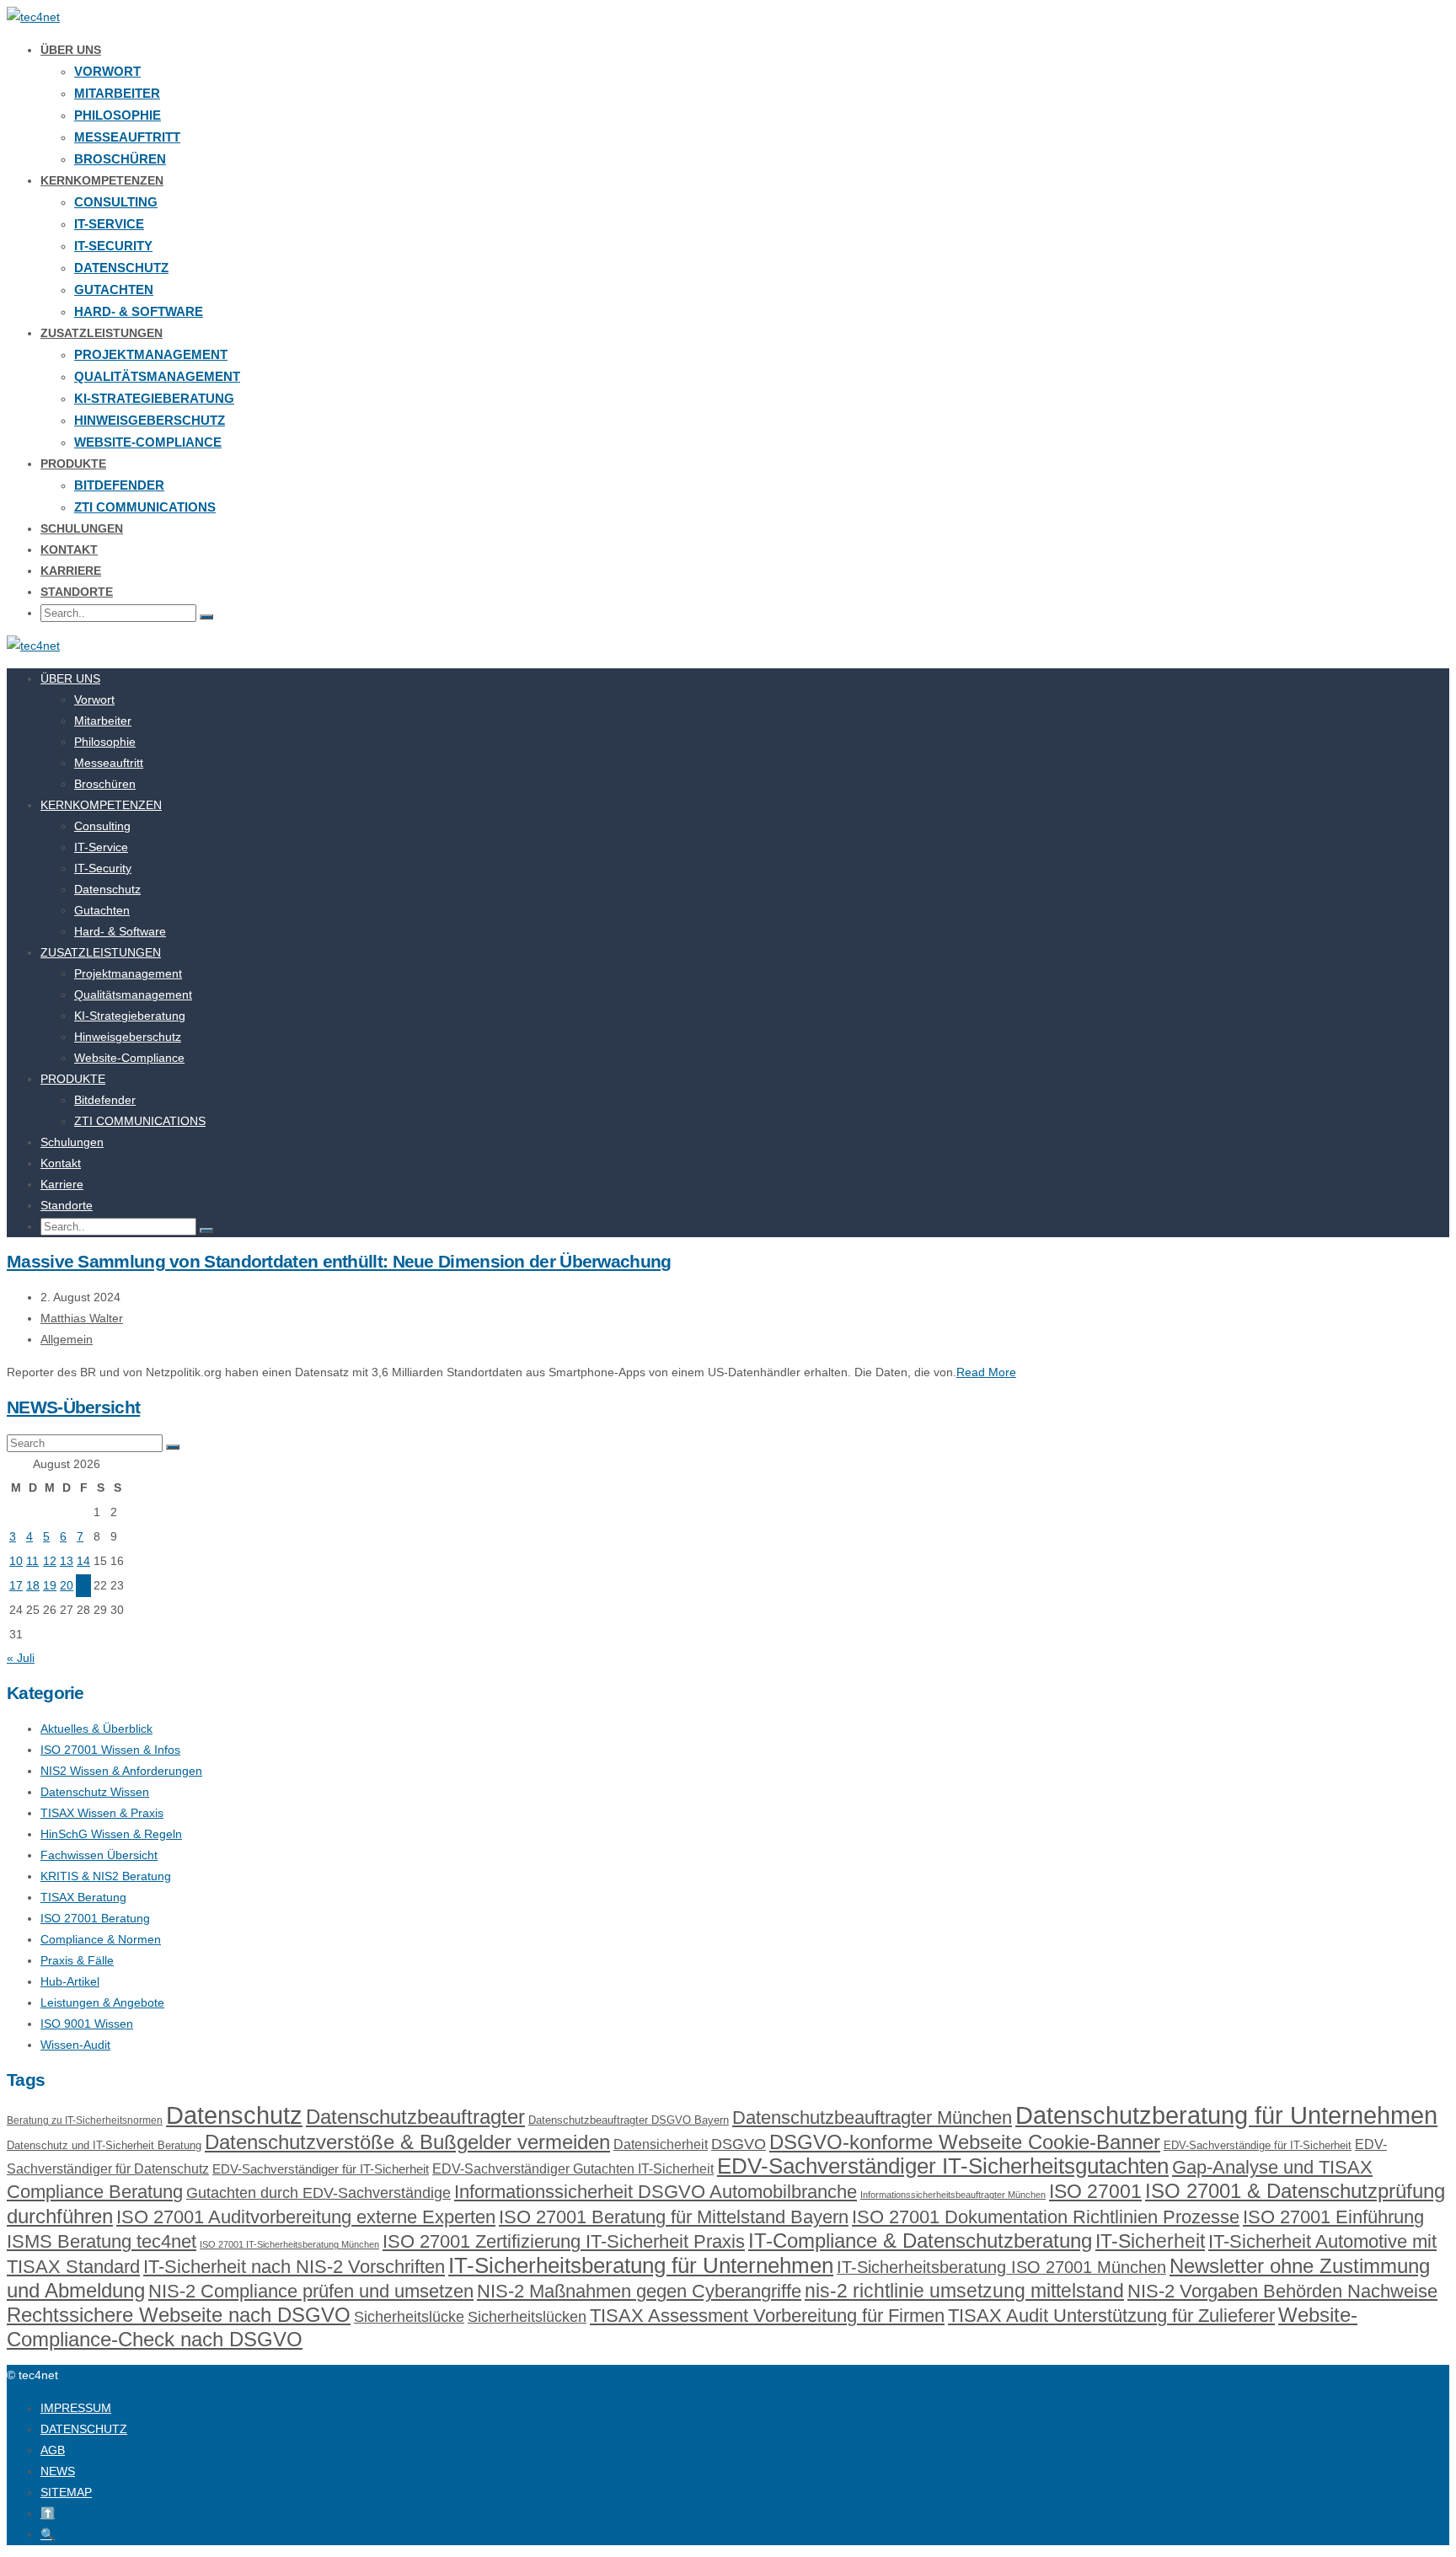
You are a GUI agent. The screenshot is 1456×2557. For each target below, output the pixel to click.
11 (32, 1561)
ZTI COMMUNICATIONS (145, 507)
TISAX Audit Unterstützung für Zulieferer (1111, 2316)
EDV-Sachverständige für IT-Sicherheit (1258, 2145)
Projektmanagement (151, 354)
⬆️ (48, 2513)
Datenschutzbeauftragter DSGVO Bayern (629, 2120)
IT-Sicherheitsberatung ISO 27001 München (1001, 2267)
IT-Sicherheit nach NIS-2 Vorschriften (294, 2267)
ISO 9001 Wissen (87, 2024)
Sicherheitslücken (527, 2317)
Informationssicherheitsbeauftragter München (953, 2195)
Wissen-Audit (75, 2045)
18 (33, 1585)
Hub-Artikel (70, 1981)
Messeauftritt (127, 137)
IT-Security (113, 246)
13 (67, 1561)
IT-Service (109, 224)
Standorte (77, 592)
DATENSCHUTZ (84, 2429)
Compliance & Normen (101, 1939)
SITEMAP (66, 2492)
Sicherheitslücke (409, 2316)
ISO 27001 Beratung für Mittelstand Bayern (674, 2217)
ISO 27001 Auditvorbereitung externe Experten (306, 2217)
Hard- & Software (139, 311)
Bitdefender (119, 485)
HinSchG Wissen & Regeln (111, 1834)
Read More (986, 1372)
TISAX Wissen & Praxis (102, 1813)
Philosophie (118, 115)
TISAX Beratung (83, 1897)
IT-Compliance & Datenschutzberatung (920, 2241)
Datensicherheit (661, 2144)
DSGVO (739, 2144)
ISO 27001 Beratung (95, 1918)
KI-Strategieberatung (154, 398)
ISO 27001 (1095, 2191)
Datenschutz (121, 268)
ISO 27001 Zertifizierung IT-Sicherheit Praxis (564, 2241)
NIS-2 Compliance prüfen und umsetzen (311, 2291)
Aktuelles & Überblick (96, 1729)
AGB (53, 2450)
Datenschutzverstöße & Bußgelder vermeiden (407, 2142)
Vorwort (107, 71)
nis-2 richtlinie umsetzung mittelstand (964, 2291)
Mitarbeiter (117, 93)
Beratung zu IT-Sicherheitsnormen (85, 2120)
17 (16, 1585)
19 (50, 1585)
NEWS (58, 2471)
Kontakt (69, 549)
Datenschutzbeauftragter (415, 2117)
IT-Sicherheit (1150, 2241)
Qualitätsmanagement (157, 376)
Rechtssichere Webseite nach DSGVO (179, 2315)
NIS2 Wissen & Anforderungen (121, 1771)
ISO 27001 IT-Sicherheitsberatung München (289, 2244)
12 (50, 1561)
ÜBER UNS (71, 50)
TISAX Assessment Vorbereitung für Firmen (767, 2316)
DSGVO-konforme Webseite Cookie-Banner (965, 2142)
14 (83, 1561)
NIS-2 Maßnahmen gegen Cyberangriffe (639, 2291)
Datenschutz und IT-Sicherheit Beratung (104, 2145)
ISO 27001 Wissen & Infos (110, 1750)
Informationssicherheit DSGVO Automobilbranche (656, 2192)
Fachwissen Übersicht (99, 1855)
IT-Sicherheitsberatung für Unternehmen (641, 2265)
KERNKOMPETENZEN (102, 180)
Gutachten (114, 289)
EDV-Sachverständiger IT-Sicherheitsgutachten (943, 2166)
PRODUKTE (73, 464)
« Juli (21, 1658)
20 (67, 1585)
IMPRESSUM (76, 2408)
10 (16, 1561)
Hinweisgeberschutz (150, 420)
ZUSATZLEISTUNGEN (102, 333)
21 (83, 1585)
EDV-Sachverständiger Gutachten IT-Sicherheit (573, 2169)
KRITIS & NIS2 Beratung (106, 1876)
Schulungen (82, 528)
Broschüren (120, 159)
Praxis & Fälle (77, 1960)
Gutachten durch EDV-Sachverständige (318, 2193)
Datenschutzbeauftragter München (872, 2117)
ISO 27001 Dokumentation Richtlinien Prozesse (1046, 2217)
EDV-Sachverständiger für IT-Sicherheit (321, 2169)
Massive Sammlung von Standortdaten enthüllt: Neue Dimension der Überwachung (339, 1261)
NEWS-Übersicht (73, 1407)
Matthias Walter (82, 1318)
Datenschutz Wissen (95, 1792)
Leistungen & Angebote (102, 2002)
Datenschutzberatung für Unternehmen (1226, 2115)
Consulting (116, 202)
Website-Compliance (148, 442)
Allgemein (67, 1339)
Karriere (71, 571)
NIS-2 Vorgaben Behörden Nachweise (1282, 2291)
